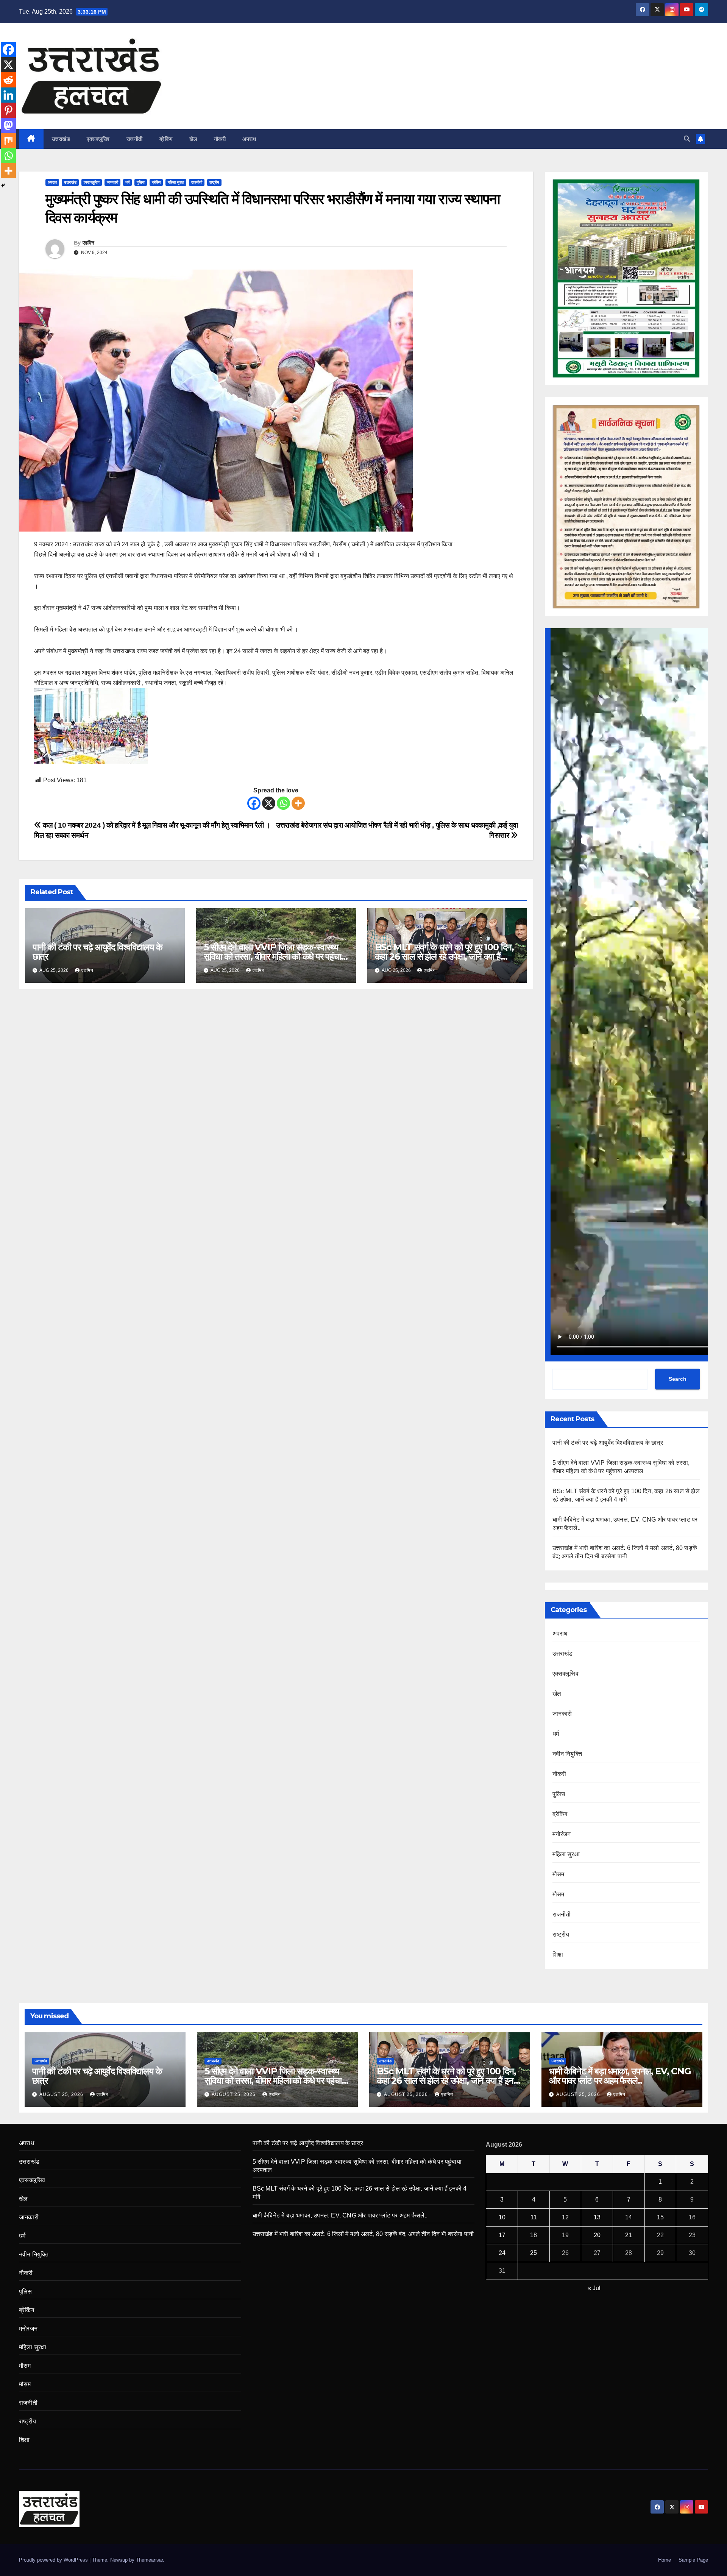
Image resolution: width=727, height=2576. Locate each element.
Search (678, 1379)
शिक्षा (558, 1955)
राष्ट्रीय (214, 182)
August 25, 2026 (62, 2094)
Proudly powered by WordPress (54, 2560)
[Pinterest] (8, 110)
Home (665, 2560)
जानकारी (112, 182)
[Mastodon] (8, 125)
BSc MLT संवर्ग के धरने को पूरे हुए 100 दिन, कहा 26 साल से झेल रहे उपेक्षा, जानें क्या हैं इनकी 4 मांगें (444, 957)
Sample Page (693, 2560)
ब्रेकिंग (166, 139)
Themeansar (149, 2560)
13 (597, 2217)
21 (629, 2235)
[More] (298, 803)
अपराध (249, 139)
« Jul (594, 2288)
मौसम (559, 1874)
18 (534, 2235)
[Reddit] (8, 80)
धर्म (127, 182)
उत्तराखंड (61, 139)
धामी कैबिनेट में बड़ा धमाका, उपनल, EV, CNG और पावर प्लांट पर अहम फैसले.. (620, 2076)
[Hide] (3, 186)
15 (660, 2217)
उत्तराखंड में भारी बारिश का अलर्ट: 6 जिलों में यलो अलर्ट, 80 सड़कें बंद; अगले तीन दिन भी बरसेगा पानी (363, 2234)
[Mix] (8, 140)
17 (502, 2235)
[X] (269, 803)
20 (597, 2235)
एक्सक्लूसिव (98, 139)
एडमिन (88, 243)
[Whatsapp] (283, 803)
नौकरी (220, 139)
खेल (193, 139)
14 (629, 2217)
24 (502, 2253)
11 (534, 2217)
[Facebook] (254, 803)
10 (502, 2217)
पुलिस (141, 182)
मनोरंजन (562, 1834)
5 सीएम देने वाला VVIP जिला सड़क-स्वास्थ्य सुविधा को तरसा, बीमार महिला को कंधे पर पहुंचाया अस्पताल (275, 957)
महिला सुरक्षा (176, 182)
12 (565, 2217)
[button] (687, 139)
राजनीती (135, 139)
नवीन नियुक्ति (567, 1754)
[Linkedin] (8, 95)
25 (534, 2253)
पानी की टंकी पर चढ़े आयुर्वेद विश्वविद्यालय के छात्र (97, 952)
